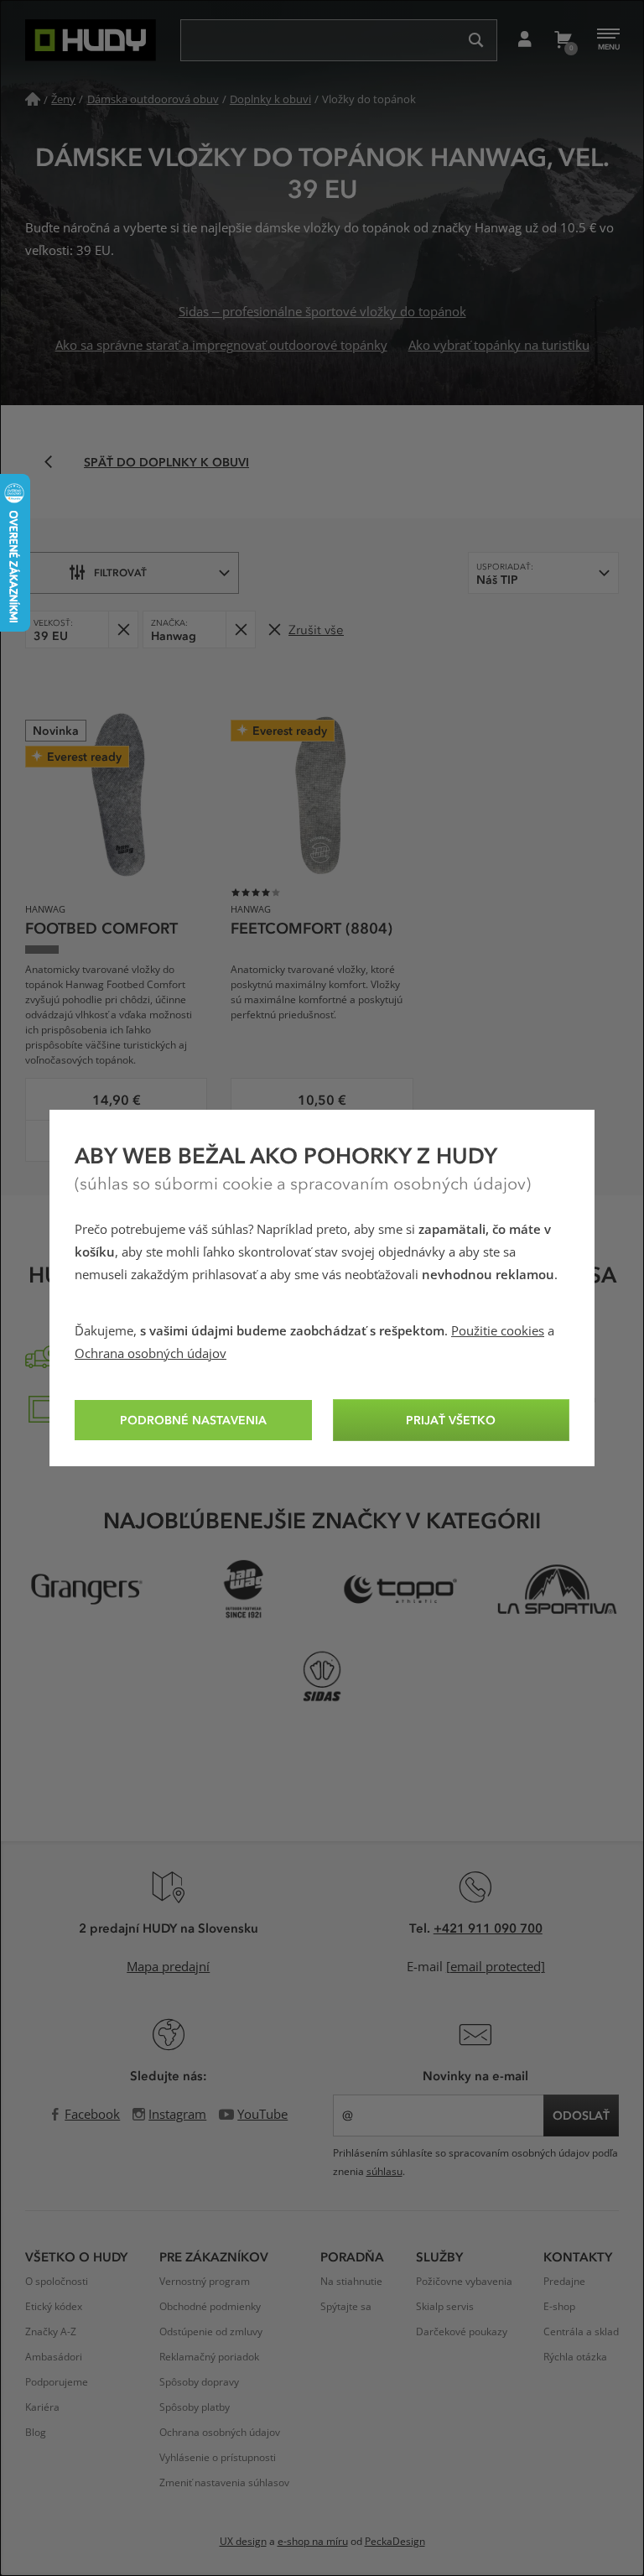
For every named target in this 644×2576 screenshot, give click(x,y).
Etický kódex (54, 2307)
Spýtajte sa (346, 2307)
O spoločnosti (57, 2282)
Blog (36, 2433)
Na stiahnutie (351, 2282)
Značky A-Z (51, 2332)
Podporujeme (57, 2382)
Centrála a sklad (581, 2332)
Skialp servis (445, 2307)
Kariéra (42, 2407)
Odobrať (123, 630)
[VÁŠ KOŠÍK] (562, 40)
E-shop (559, 2307)
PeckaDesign (395, 2542)
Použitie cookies (498, 1331)
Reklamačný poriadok (209, 2357)
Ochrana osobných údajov (151, 1354)
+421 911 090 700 (488, 1928)
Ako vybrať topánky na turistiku (499, 346)
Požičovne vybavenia (464, 2282)
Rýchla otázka (575, 2357)
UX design (243, 2542)
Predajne (564, 2282)
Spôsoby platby (195, 2407)
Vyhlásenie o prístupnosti (218, 2458)
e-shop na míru (313, 2542)
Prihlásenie (525, 40)
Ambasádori (54, 2357)
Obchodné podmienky (210, 2307)
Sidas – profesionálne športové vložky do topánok (322, 312)
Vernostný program (205, 2282)
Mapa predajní (168, 1967)
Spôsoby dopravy (199, 2382)
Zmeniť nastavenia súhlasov (224, 2483)
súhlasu (384, 2172)
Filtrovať (120, 572)
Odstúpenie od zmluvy (211, 2332)
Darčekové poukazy (462, 2332)
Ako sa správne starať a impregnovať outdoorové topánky (221, 346)
